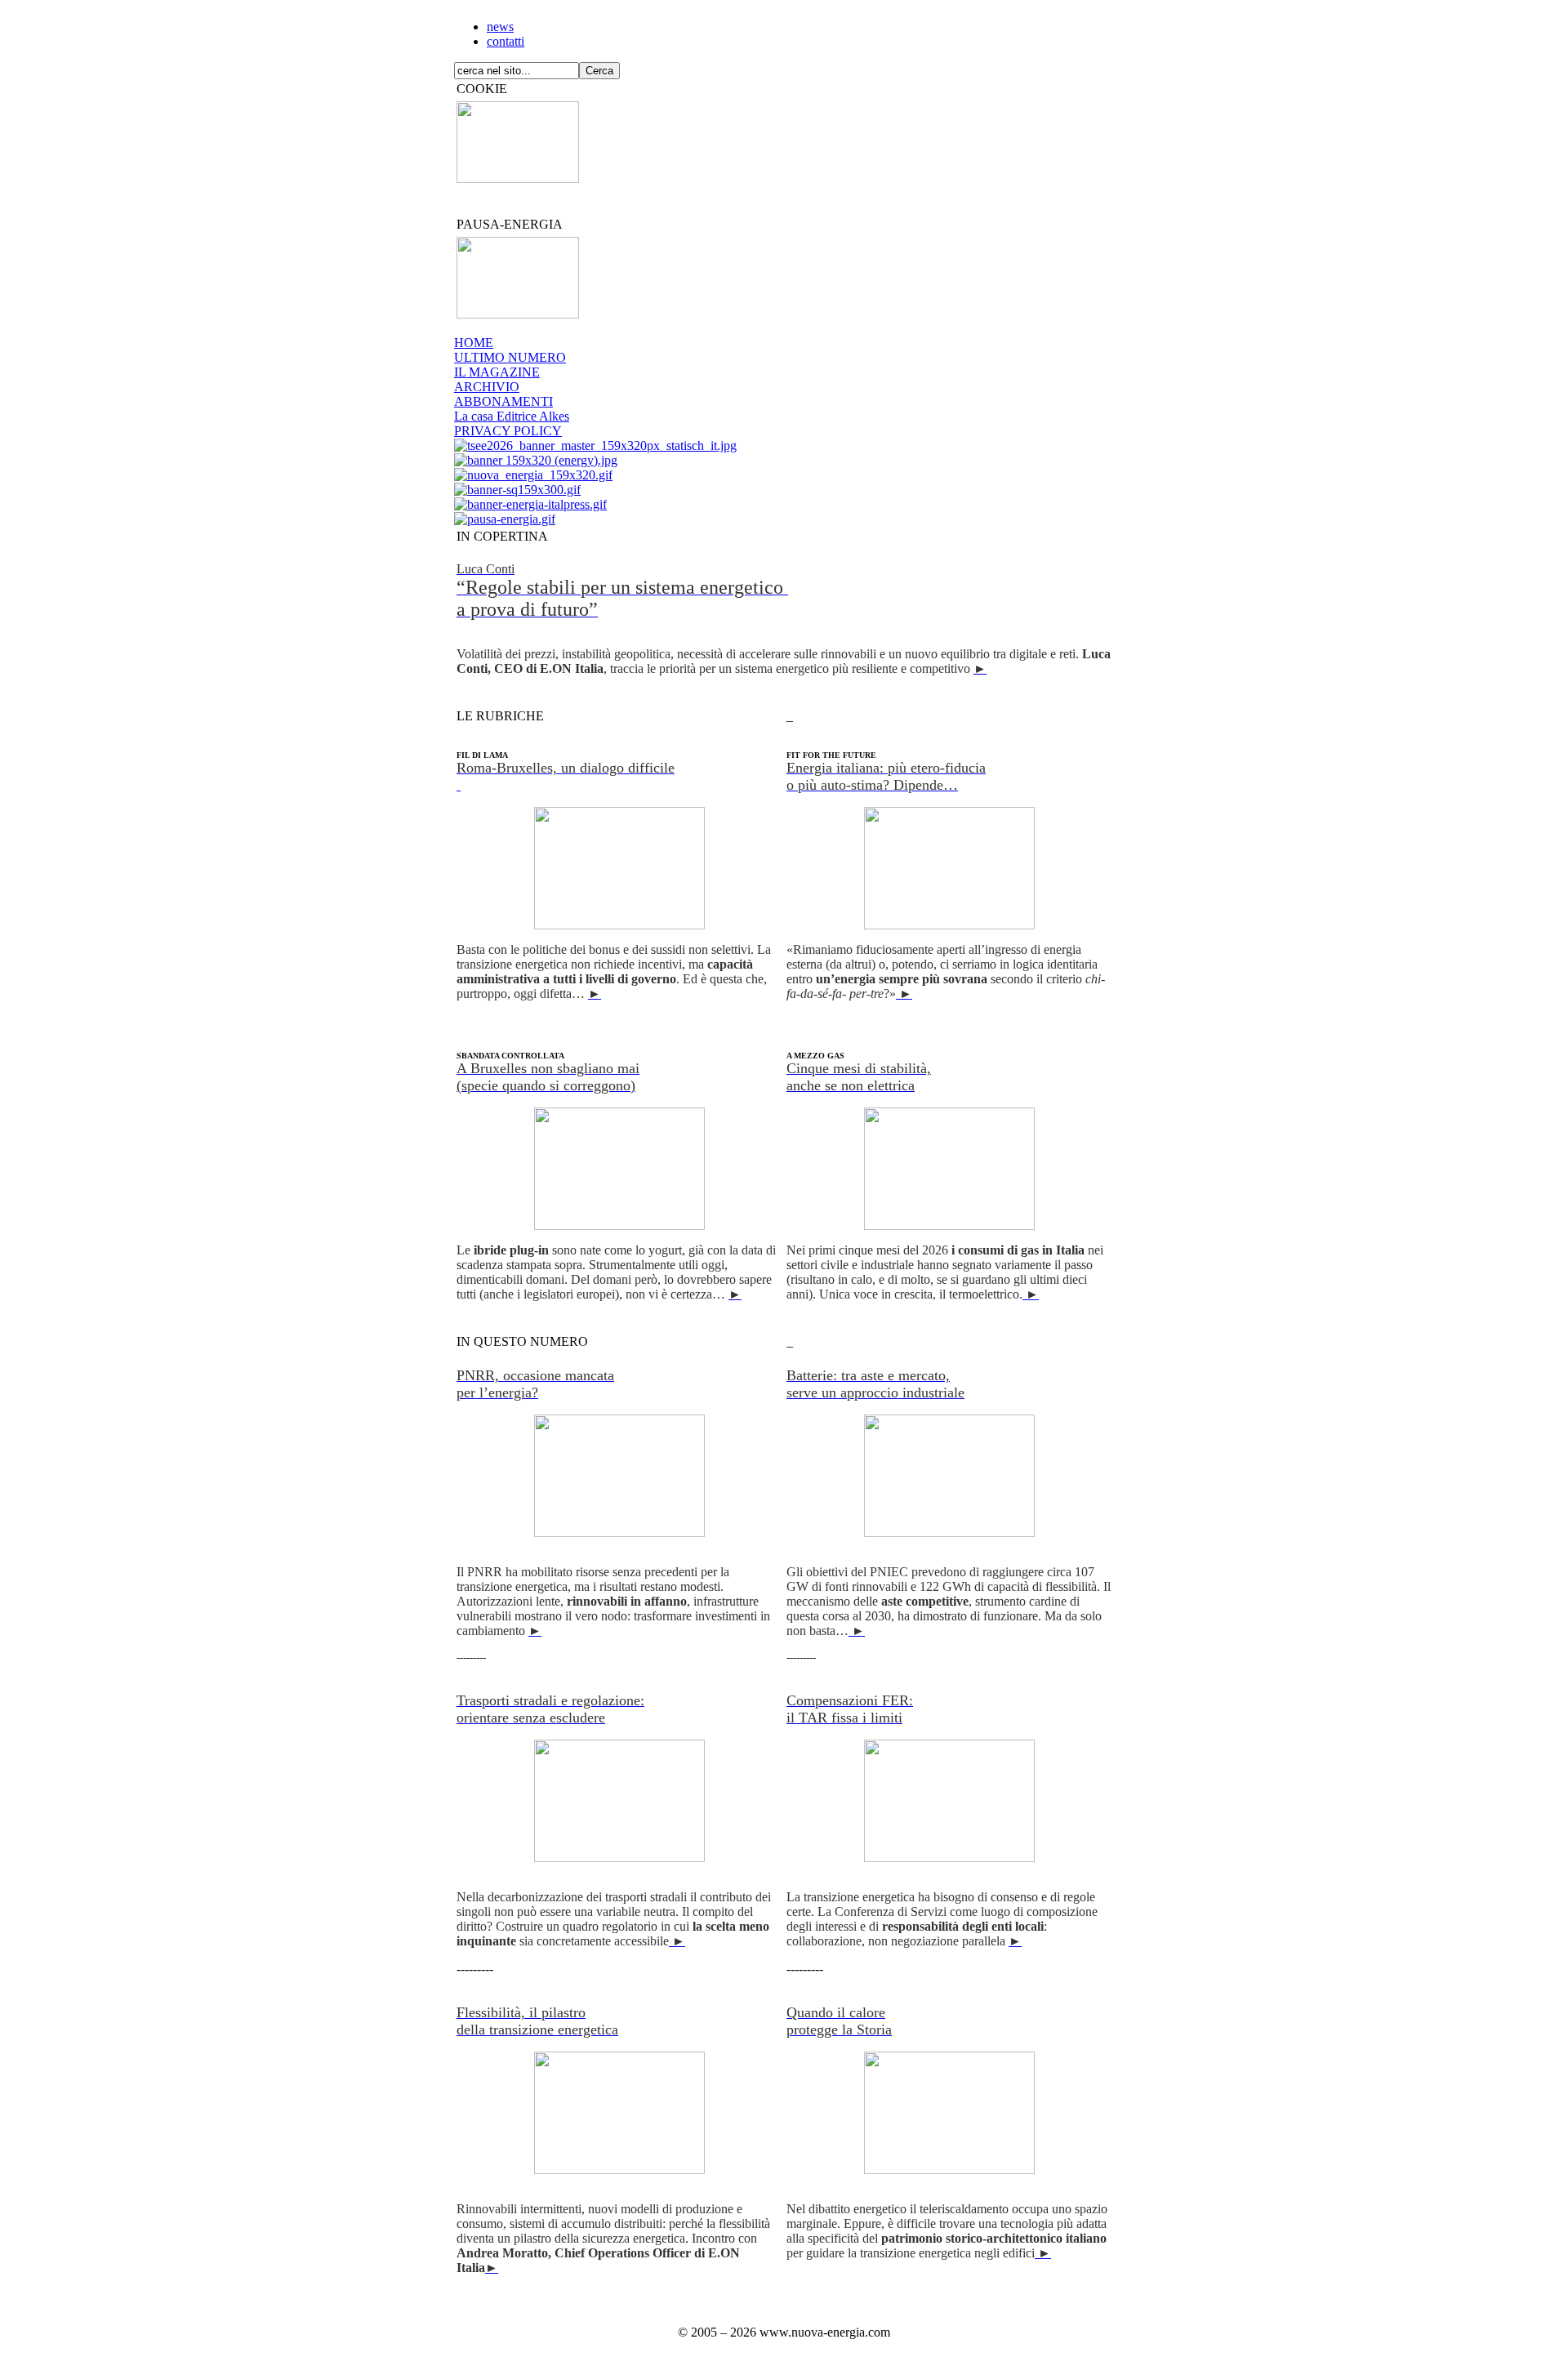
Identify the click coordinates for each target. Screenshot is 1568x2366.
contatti (506, 41)
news (500, 27)
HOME (474, 343)
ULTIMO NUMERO (510, 357)
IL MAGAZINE (497, 372)
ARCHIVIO (487, 387)
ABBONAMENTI (503, 401)
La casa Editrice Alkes (512, 416)
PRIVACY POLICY (508, 431)
